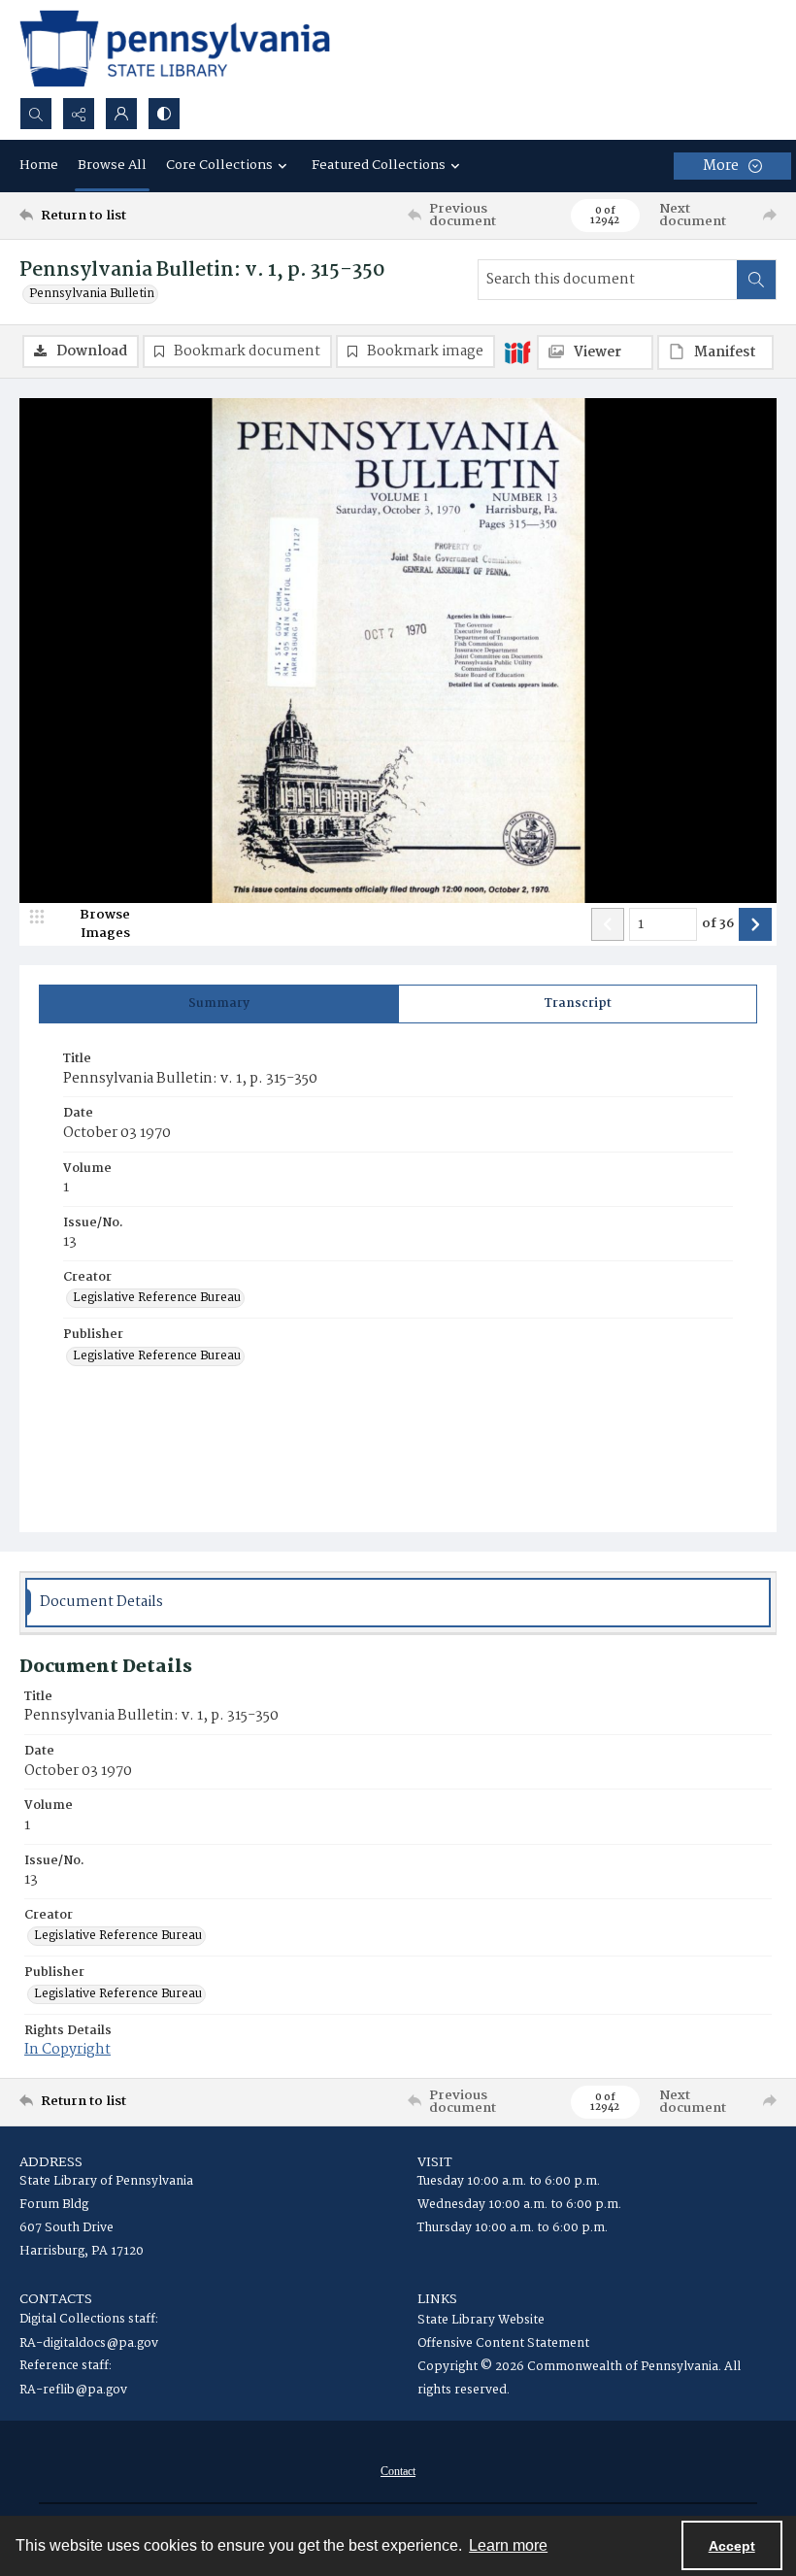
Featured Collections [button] (379, 165)
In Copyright (67, 2050)
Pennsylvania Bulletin (92, 294)
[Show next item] (755, 924)
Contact (398, 2471)
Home (39, 165)
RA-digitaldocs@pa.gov (89, 2343)
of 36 (718, 924)
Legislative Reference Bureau (157, 1298)
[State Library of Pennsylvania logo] (175, 49)
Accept (732, 2546)
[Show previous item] (608, 924)
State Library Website (481, 2320)
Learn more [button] (508, 2545)
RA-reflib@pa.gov (73, 2390)
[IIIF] (517, 351)
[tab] (219, 1004)
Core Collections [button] (219, 165)
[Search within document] (756, 280)
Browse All (112, 165)
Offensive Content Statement (503, 2343)
